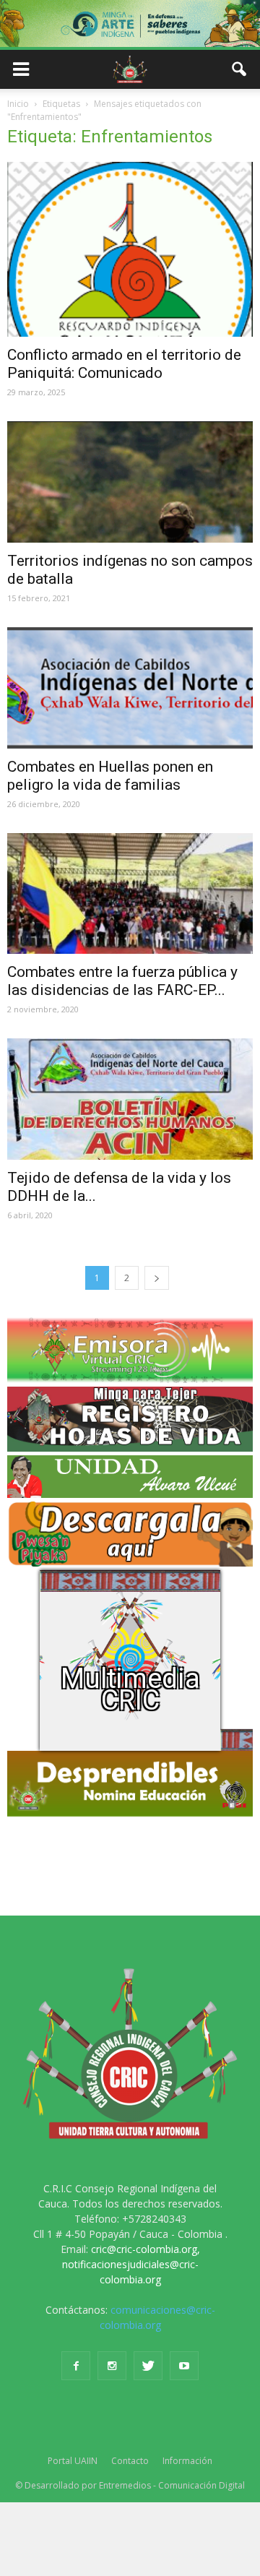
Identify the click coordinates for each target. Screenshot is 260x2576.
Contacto (130, 2461)
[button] (240, 69)
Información (187, 2461)
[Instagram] (112, 2366)
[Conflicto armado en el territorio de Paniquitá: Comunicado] (130, 249)
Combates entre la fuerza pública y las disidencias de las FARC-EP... (122, 981)
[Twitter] (148, 2366)
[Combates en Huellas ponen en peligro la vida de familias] (130, 688)
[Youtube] (184, 2366)
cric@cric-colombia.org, (146, 2249)
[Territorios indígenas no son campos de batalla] (130, 482)
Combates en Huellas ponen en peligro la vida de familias (110, 776)
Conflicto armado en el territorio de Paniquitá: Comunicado (124, 364)
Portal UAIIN (73, 2461)
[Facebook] (76, 2366)
